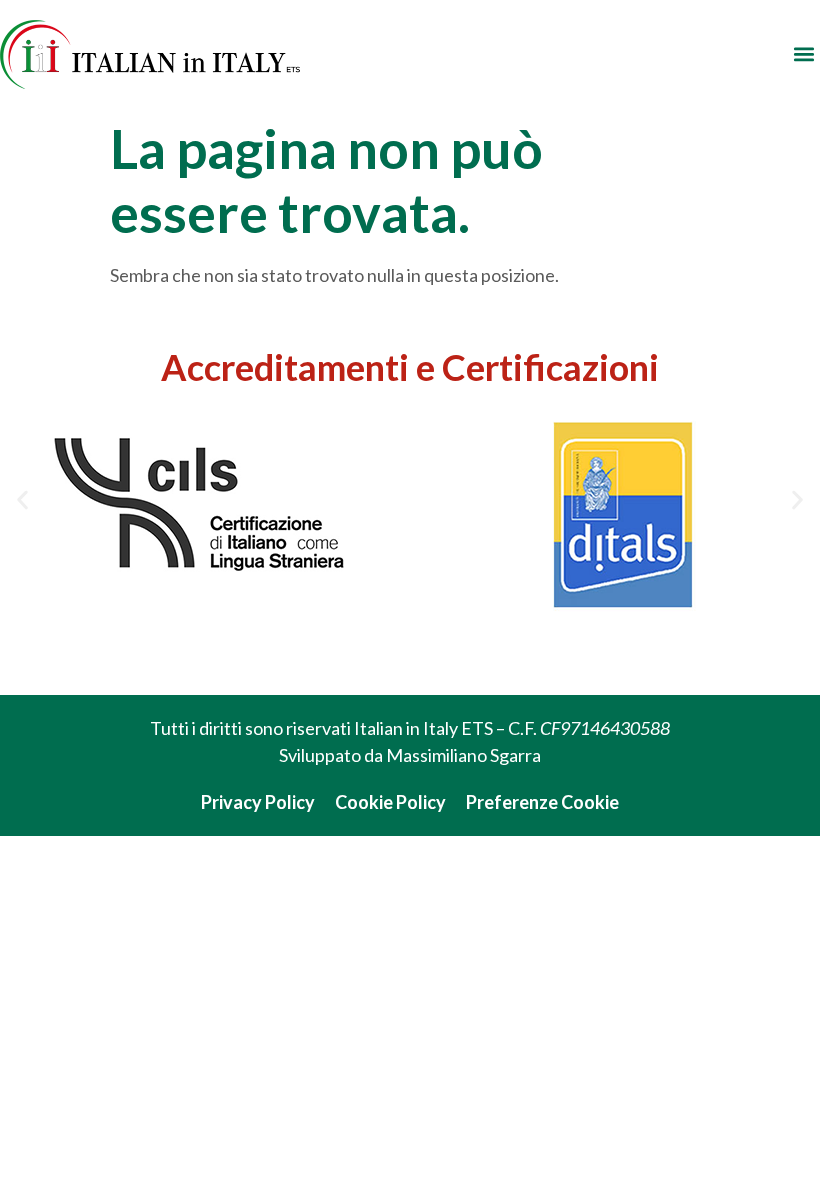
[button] (803, 54)
